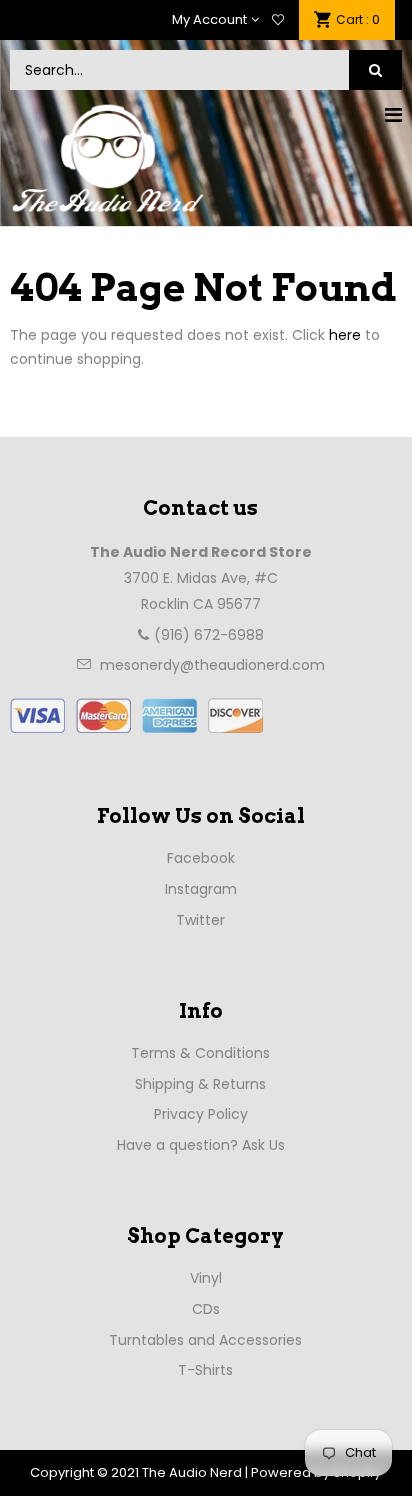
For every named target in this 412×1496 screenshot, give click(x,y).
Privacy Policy (201, 1114)
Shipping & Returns (200, 1084)
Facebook (201, 858)
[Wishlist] (278, 20)
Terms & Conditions (200, 1053)
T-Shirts (205, 1370)
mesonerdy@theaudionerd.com (212, 665)
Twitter (200, 920)
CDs (206, 1309)
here (345, 335)
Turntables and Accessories (205, 1340)
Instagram (201, 889)
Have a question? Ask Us (201, 1145)
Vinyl (206, 1278)
